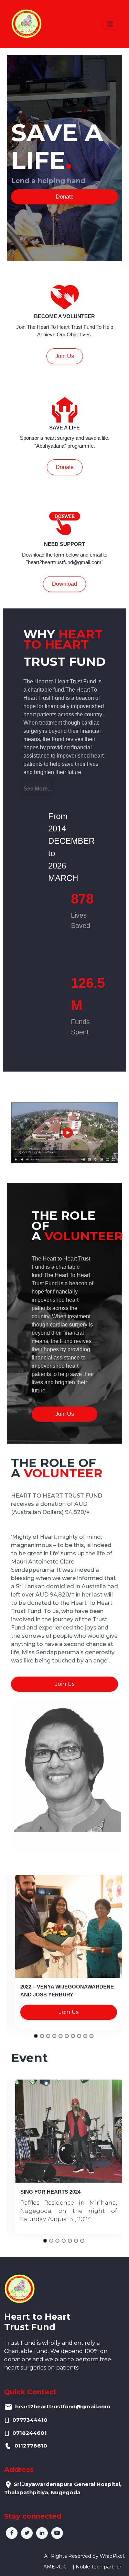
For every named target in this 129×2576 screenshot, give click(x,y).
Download (64, 584)
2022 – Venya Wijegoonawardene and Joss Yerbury (67, 1991)
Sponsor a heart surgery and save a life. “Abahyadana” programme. (65, 442)
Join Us (65, 356)
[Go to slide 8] (79, 2036)
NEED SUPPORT (64, 544)
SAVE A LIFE (64, 428)
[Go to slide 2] (42, 2036)
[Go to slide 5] (61, 2036)
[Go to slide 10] (92, 2036)
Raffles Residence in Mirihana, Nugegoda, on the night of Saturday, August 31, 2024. (69, 2211)
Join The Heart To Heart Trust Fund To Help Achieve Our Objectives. (65, 331)
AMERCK (55, 2567)
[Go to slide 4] (54, 2036)
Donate (65, 197)
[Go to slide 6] (67, 2036)
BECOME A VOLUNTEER (64, 316)
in (42, 2533)
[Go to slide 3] (48, 2036)
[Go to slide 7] (73, 2036)
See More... (38, 789)
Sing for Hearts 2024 (50, 2192)
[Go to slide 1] (36, 2036)
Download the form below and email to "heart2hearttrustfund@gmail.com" (65, 559)
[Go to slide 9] (85, 2036)
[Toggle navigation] (110, 24)
